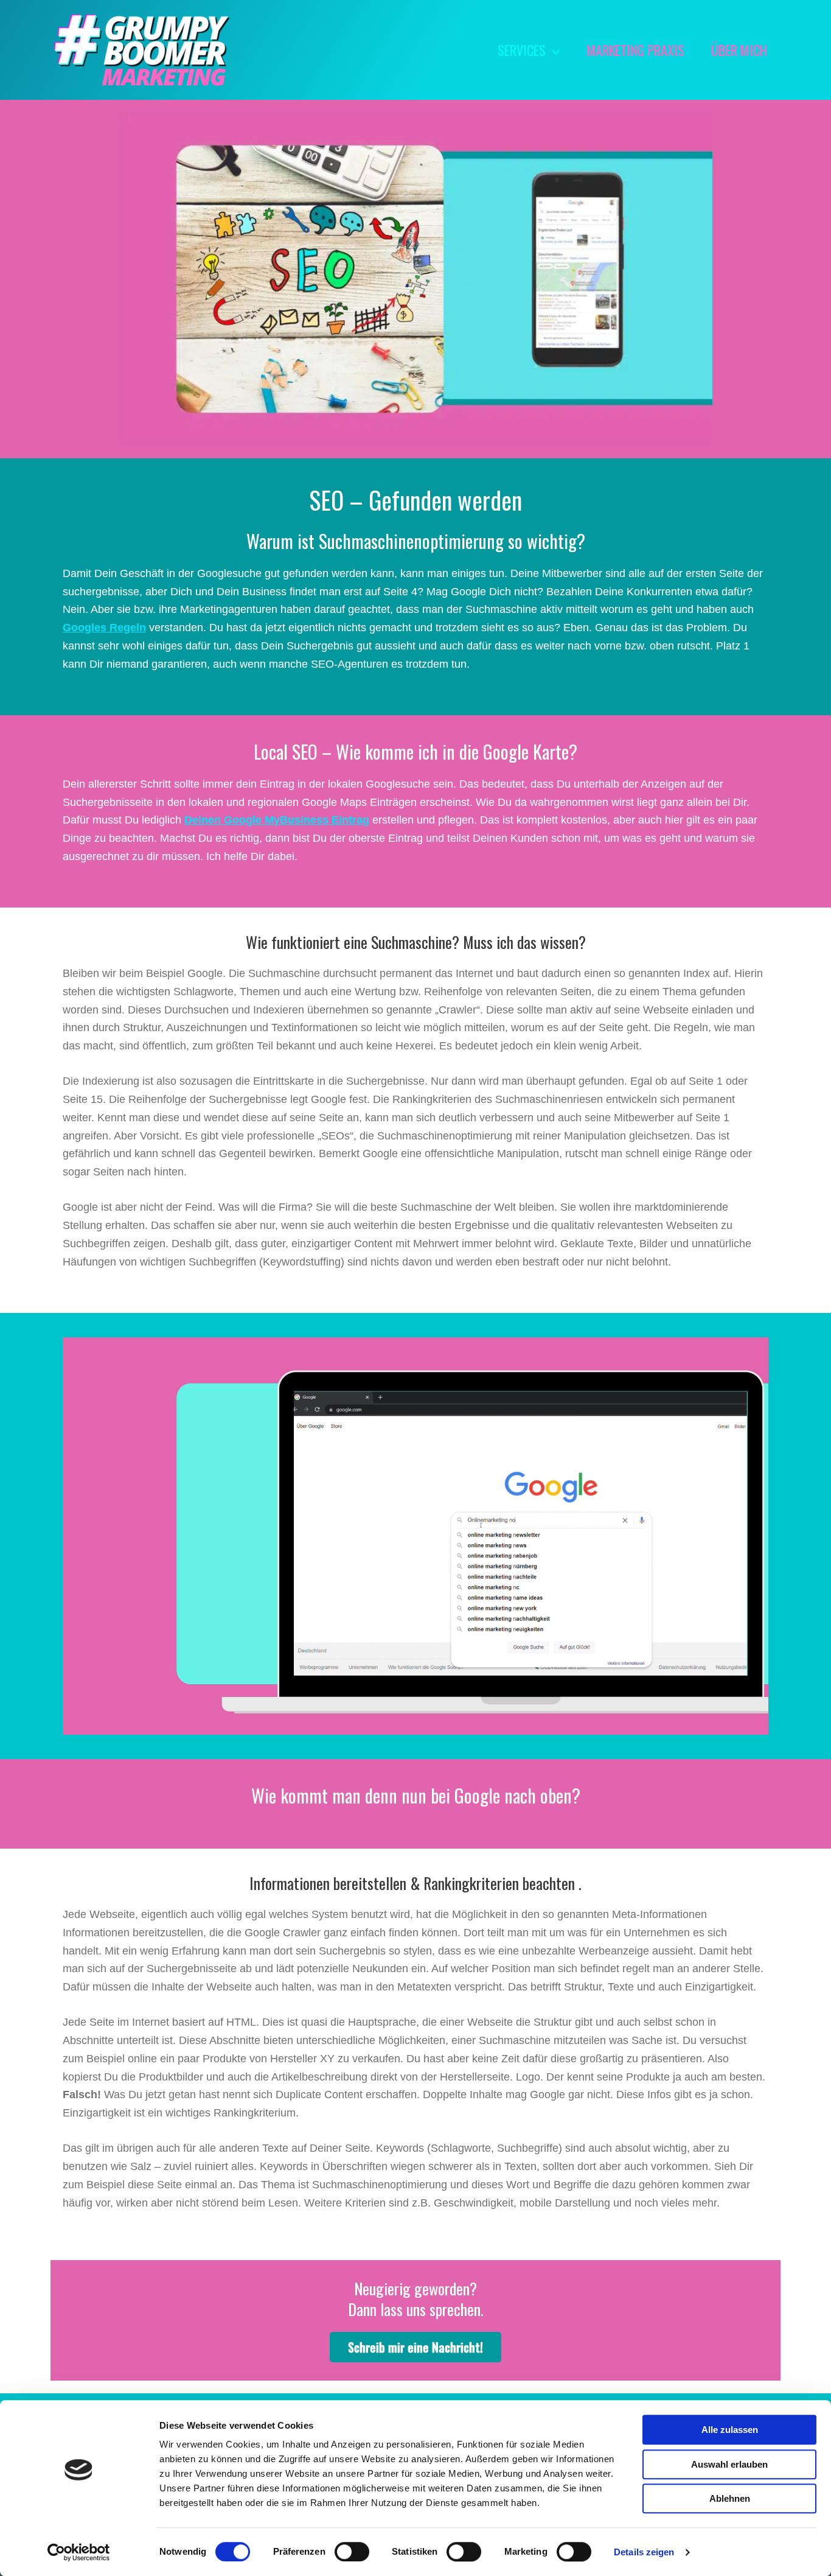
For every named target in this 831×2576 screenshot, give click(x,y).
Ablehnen (730, 2498)
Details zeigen (644, 2552)
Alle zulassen (730, 2430)
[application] (553, 50)
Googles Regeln (104, 628)
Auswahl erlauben (729, 2464)
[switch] (352, 2552)
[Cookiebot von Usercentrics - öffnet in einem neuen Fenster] (79, 2552)
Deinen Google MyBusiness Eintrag (277, 820)
